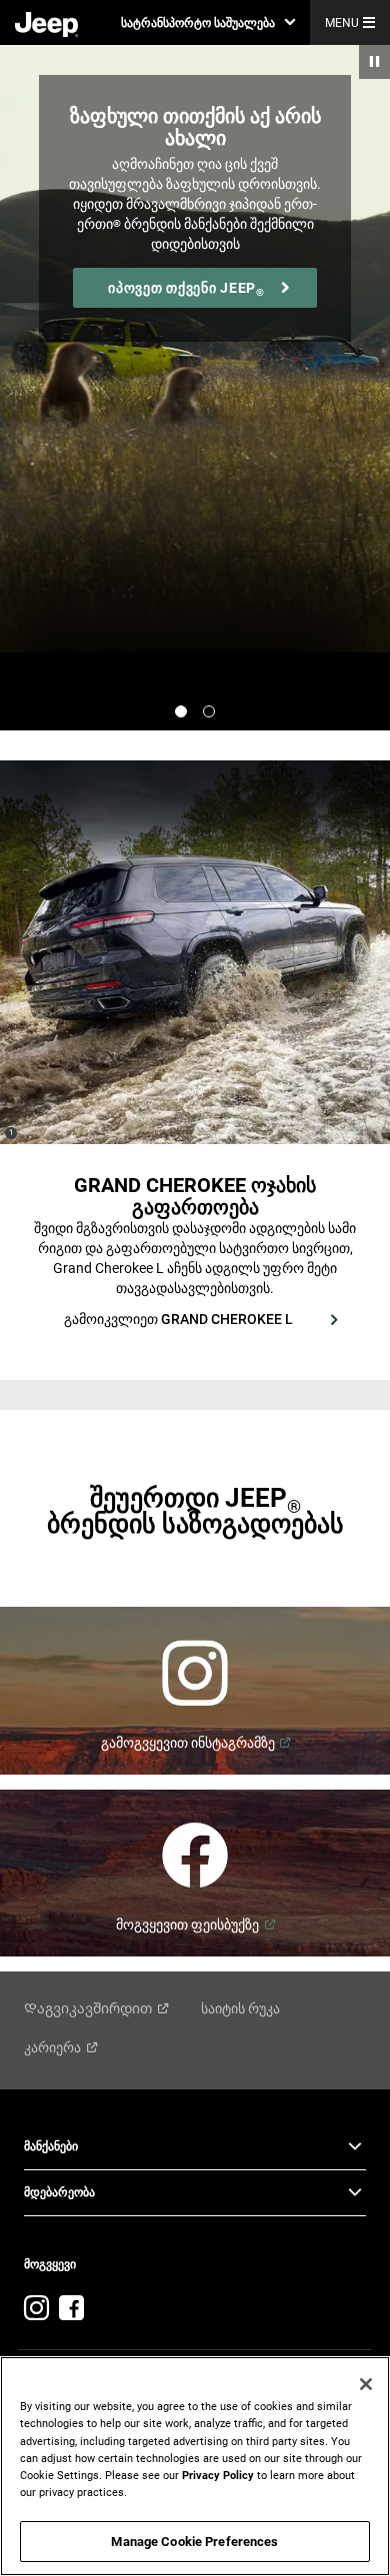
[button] (208, 22)
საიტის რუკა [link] (240, 2008)
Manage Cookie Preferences (194, 2542)
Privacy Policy (218, 2475)
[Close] (366, 2384)
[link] (46, 23)
